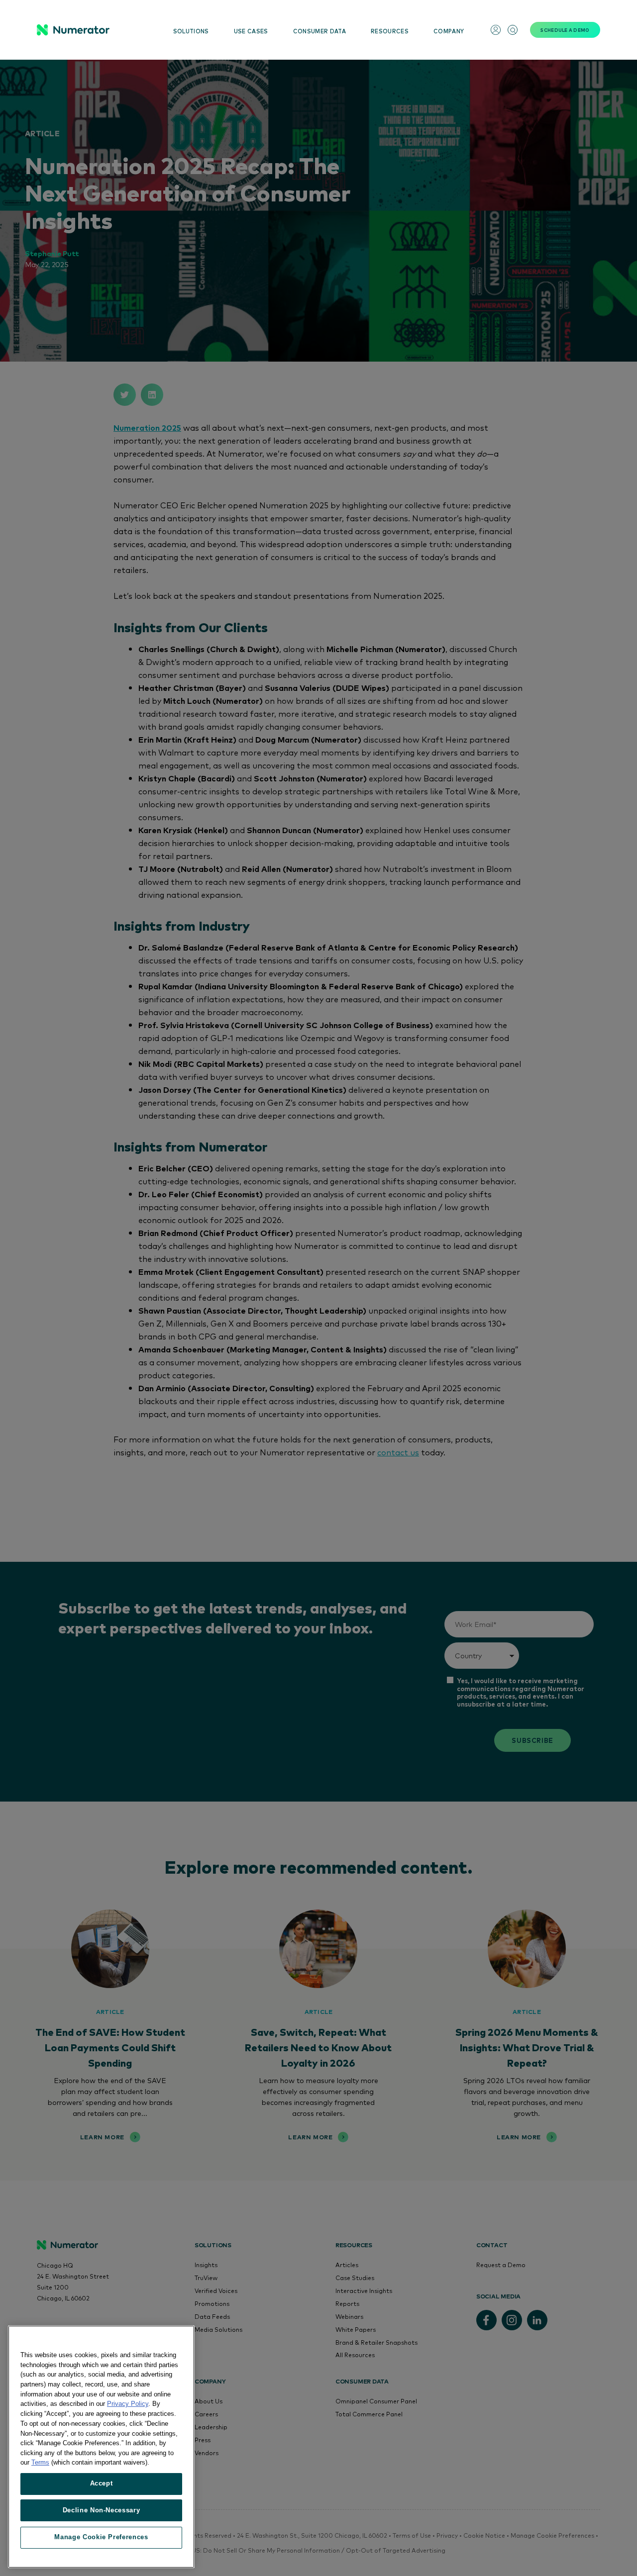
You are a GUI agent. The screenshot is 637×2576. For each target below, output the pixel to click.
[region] (101, 2447)
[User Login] (496, 30)
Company (449, 31)
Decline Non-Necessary (102, 2510)
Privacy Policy (128, 2404)
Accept (102, 2483)
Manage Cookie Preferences (101, 2537)
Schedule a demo (565, 30)
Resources (390, 31)
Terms (40, 2462)
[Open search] (513, 30)
